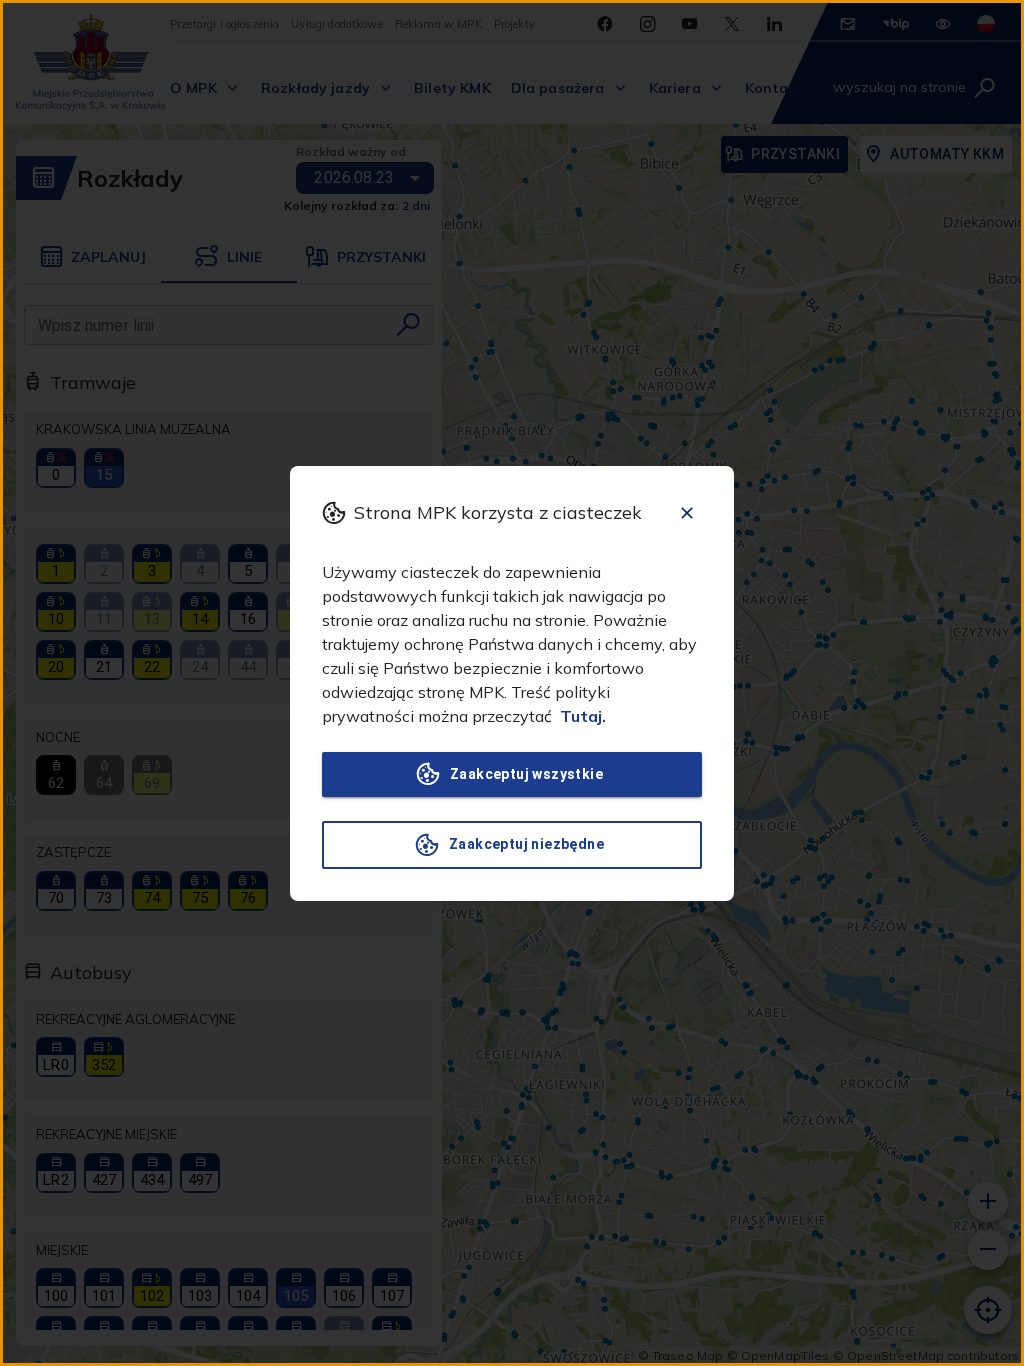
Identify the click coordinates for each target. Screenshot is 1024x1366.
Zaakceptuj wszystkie (526, 774)
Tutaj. (583, 716)
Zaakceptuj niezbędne (526, 844)
